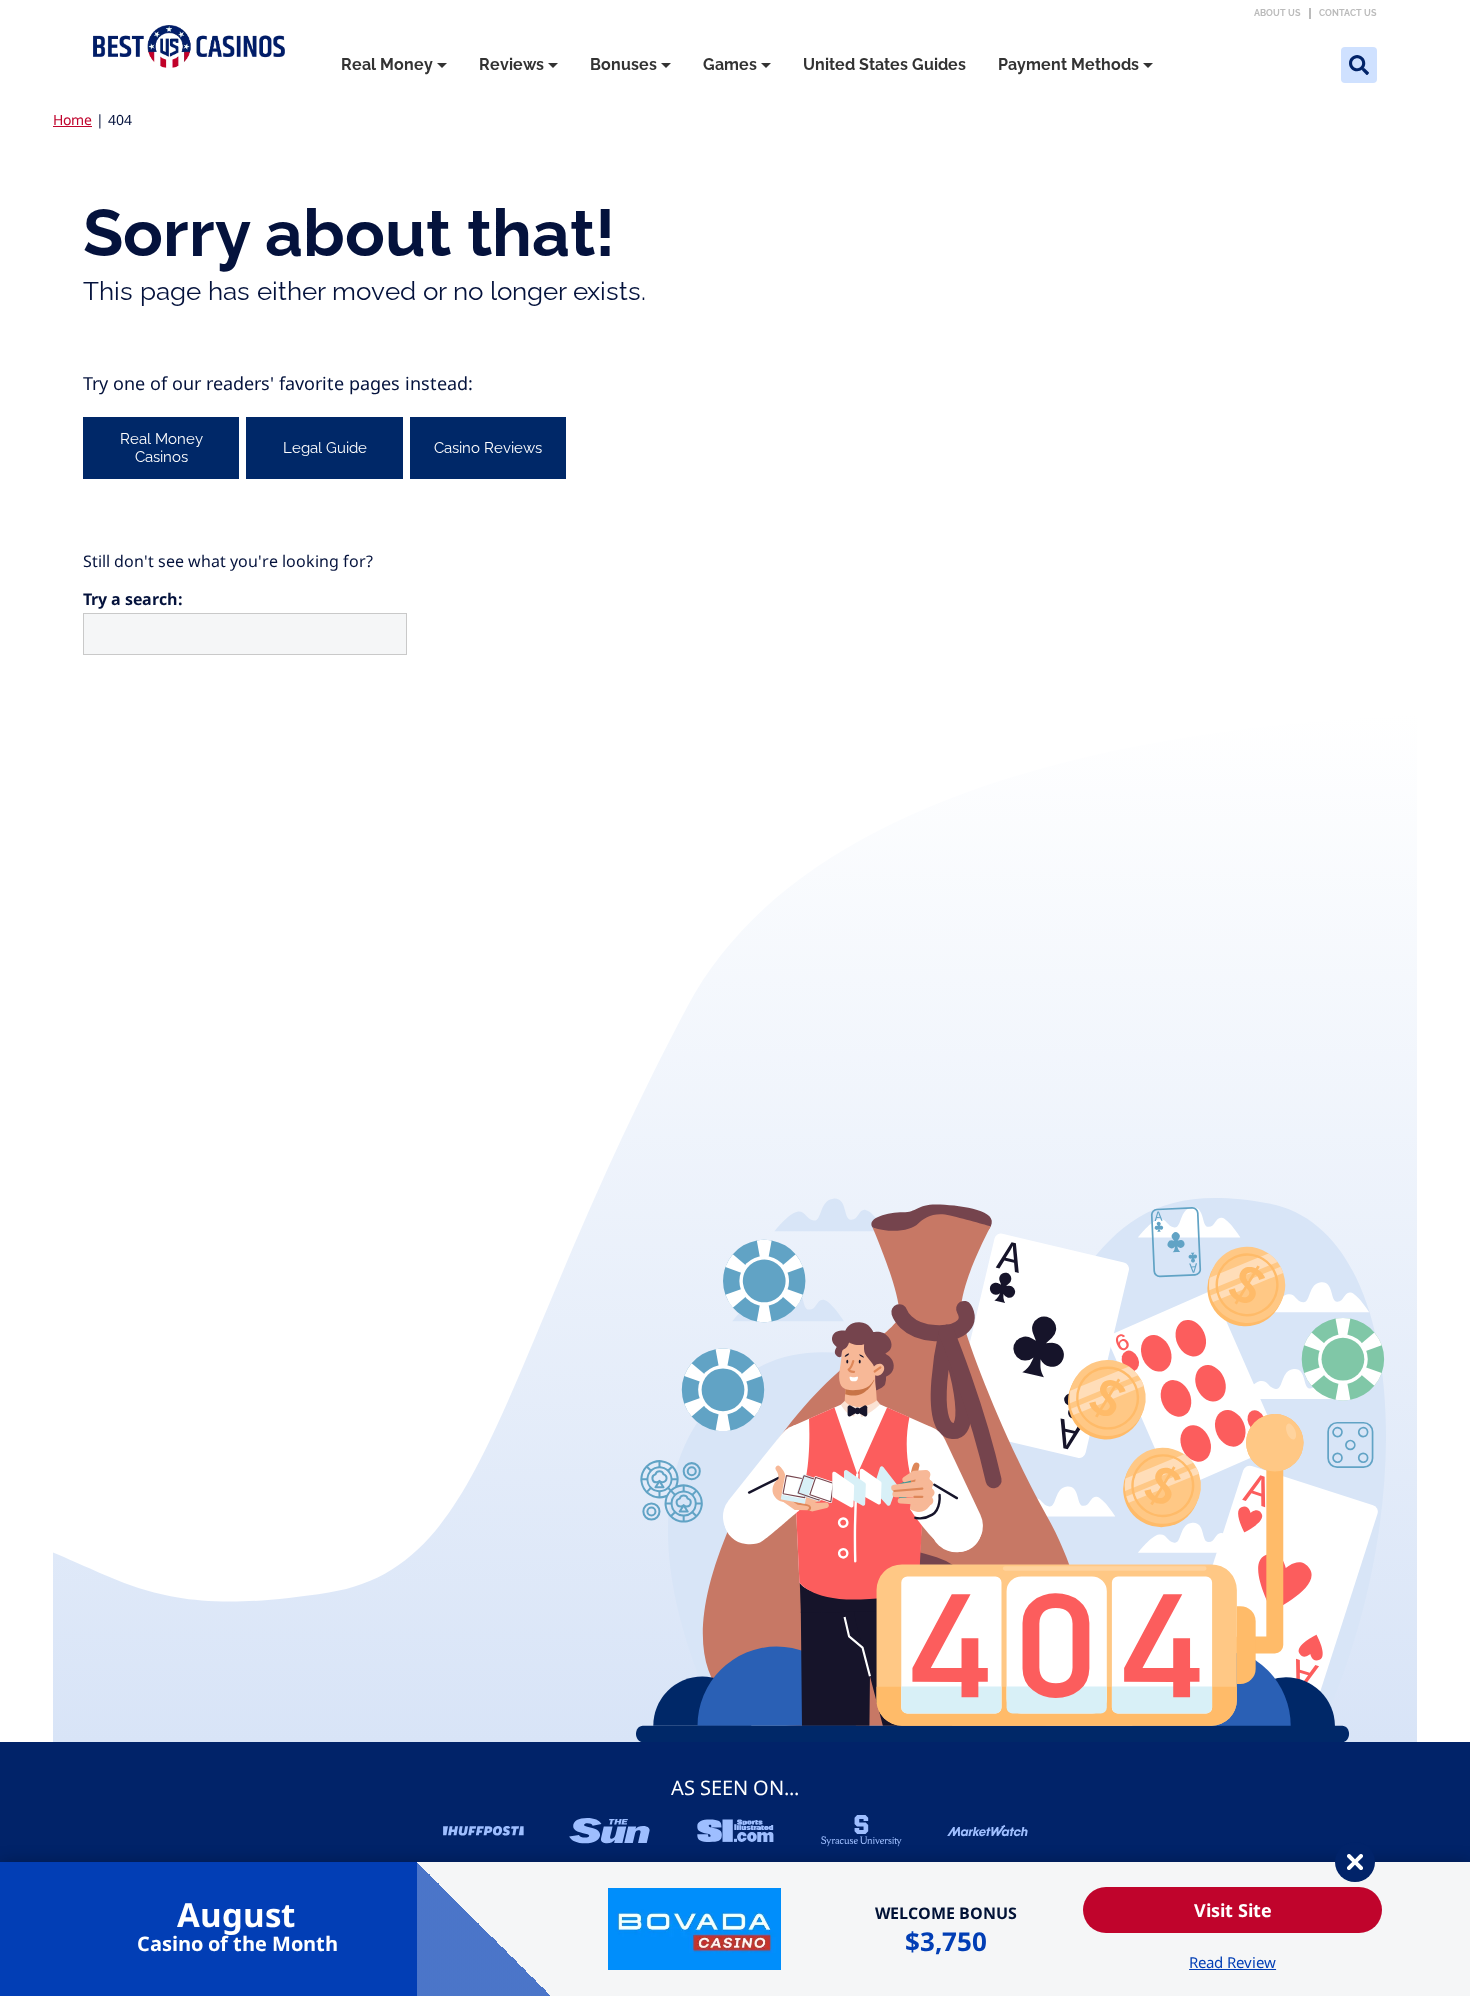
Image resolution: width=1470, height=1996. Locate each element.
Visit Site (1233, 1910)
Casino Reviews (488, 448)
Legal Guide (325, 448)
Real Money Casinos (161, 448)
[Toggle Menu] (442, 65)
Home (72, 119)
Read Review (1232, 1962)
